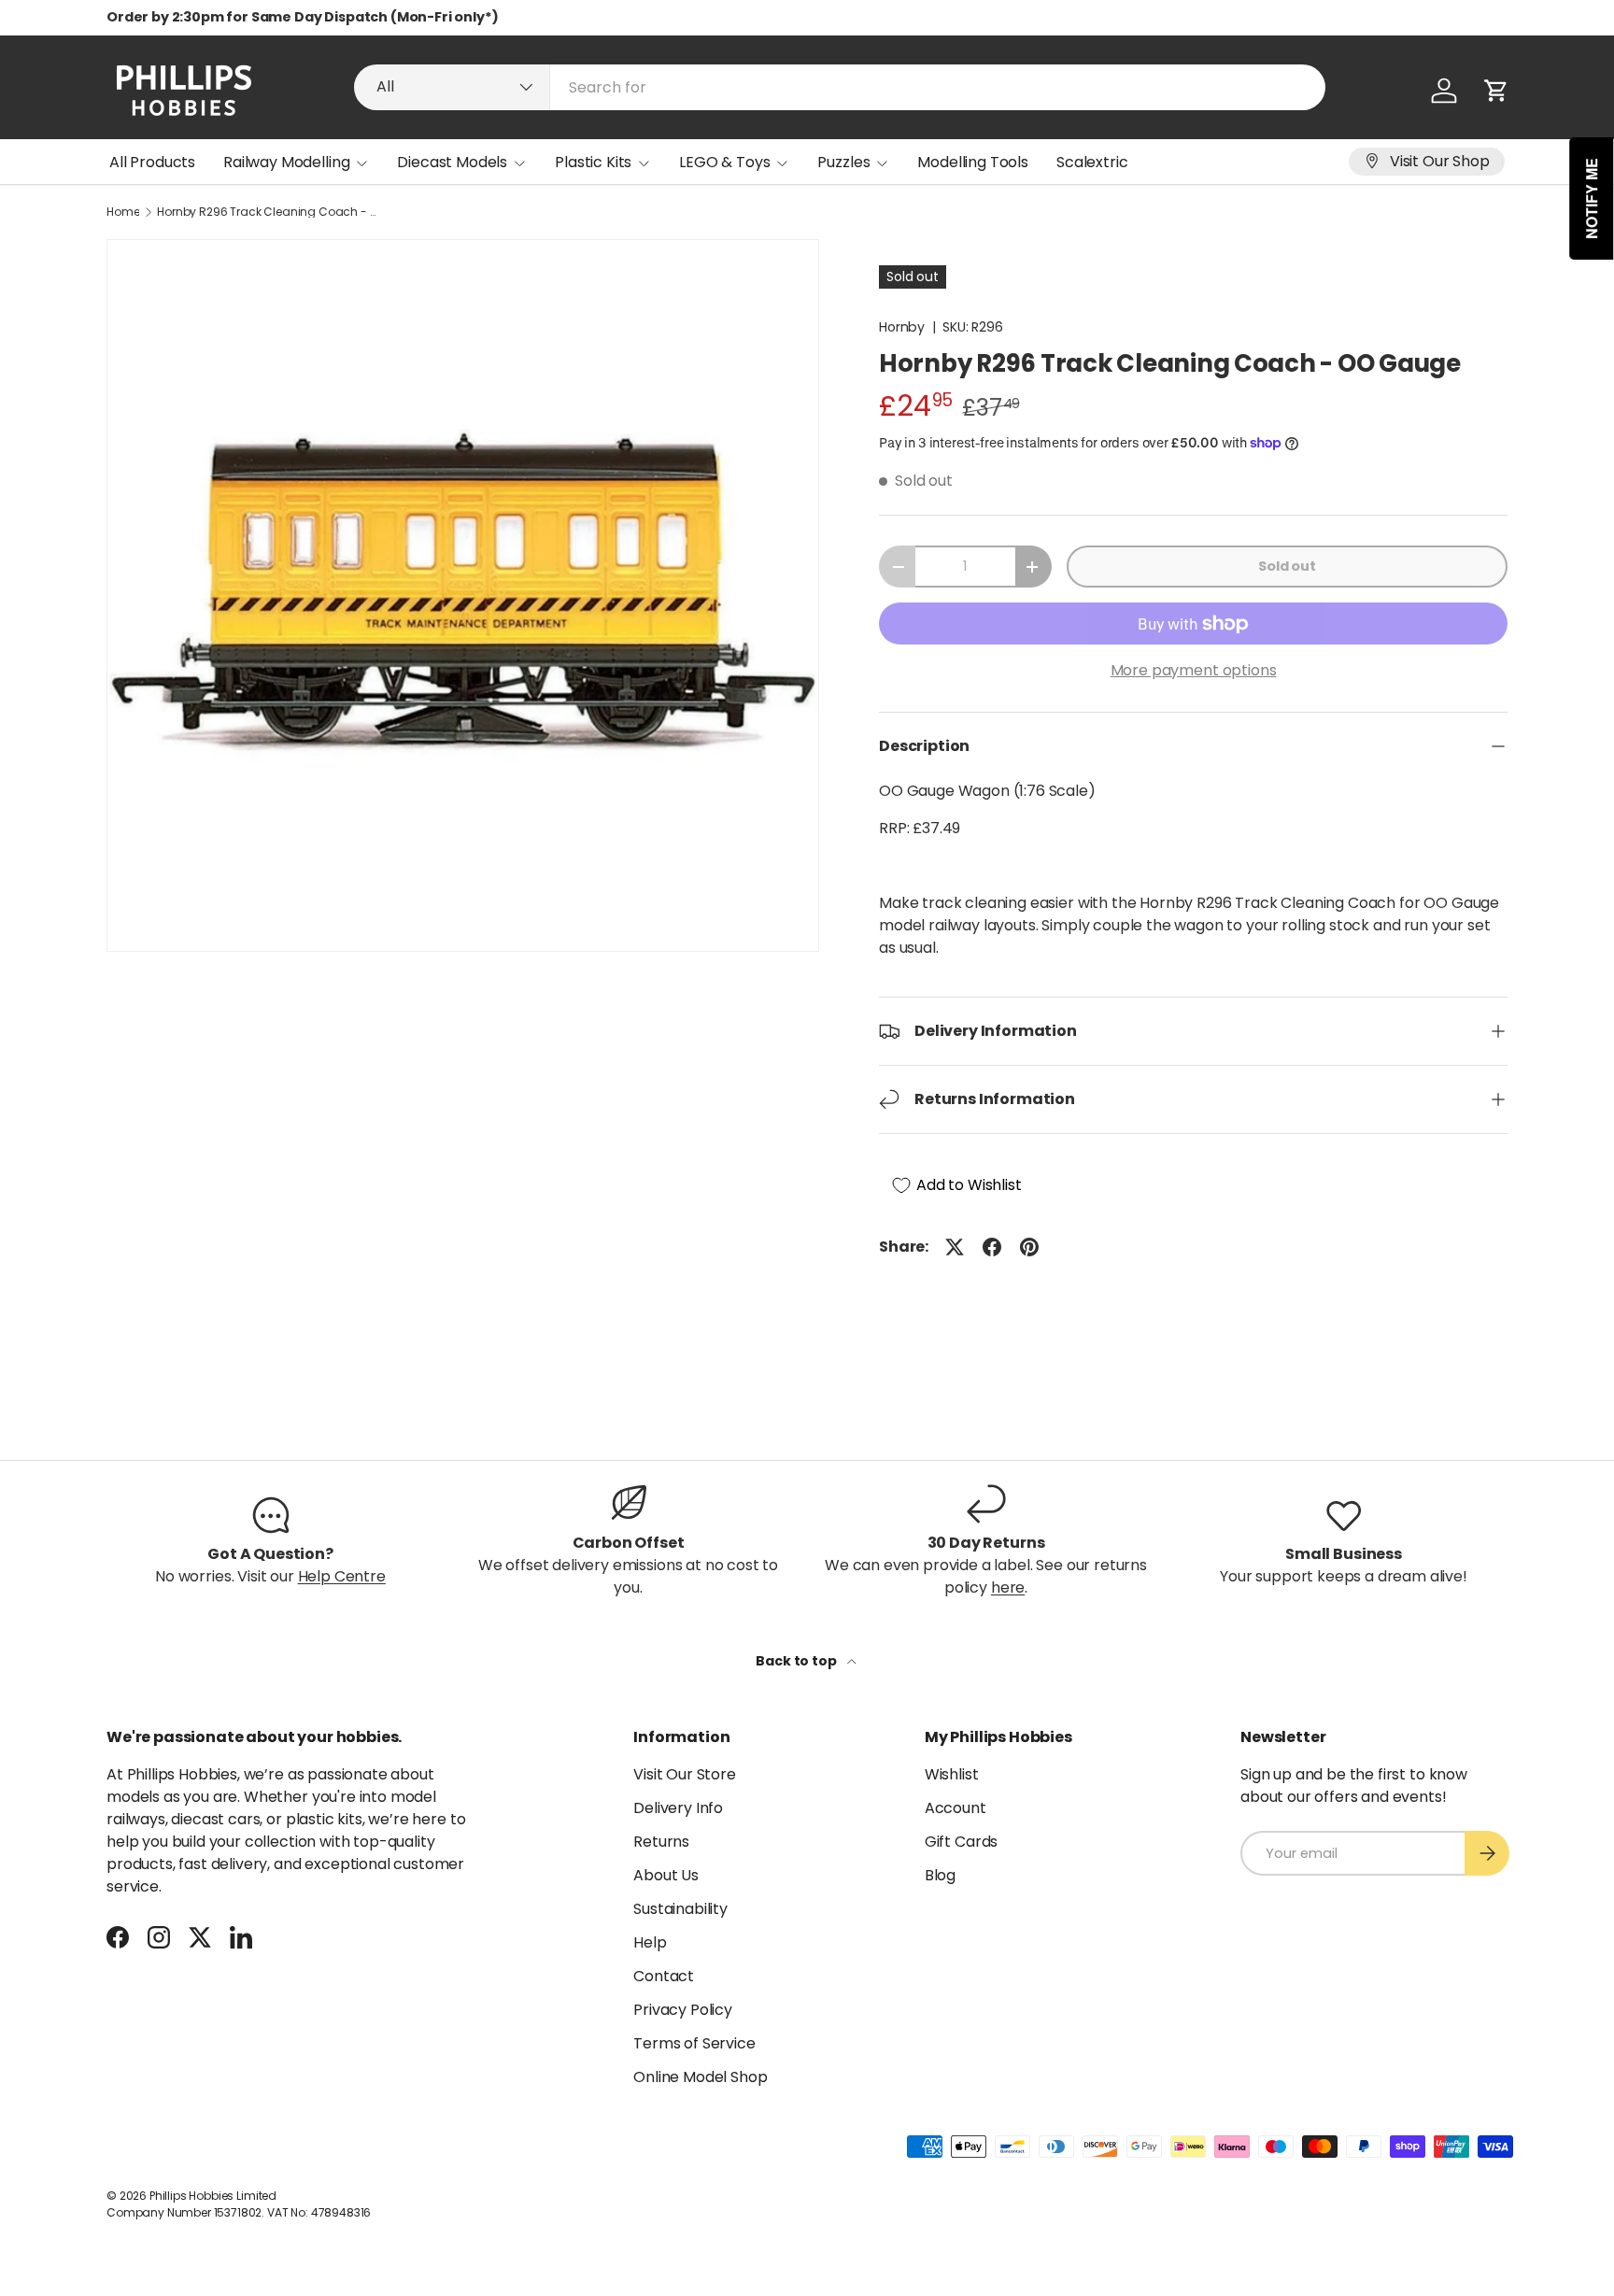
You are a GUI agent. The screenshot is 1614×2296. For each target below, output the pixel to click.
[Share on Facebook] (992, 1247)
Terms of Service (694, 2043)
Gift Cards (961, 1842)
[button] (1496, 91)
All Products (152, 162)
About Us (666, 1875)
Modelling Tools (973, 162)
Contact (664, 1976)
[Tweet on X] (955, 1247)
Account (956, 1808)
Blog (940, 1875)
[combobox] (840, 87)
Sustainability (680, 1909)
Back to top (797, 1661)
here (1008, 1587)
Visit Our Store (685, 1774)
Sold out (1287, 566)
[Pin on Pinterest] (1029, 1247)
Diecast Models (452, 162)
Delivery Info (678, 1808)
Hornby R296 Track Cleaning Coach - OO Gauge (269, 212)
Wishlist (952, 1774)
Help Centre (342, 1576)
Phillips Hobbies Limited (213, 2196)
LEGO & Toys (724, 162)
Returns (661, 1842)
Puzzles (843, 162)
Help (650, 1942)
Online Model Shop (700, 2077)
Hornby (902, 327)
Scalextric (1092, 162)
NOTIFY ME (1592, 198)
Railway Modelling (286, 162)
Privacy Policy (683, 2010)
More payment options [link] (1194, 670)
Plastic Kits (593, 162)
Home (123, 212)
